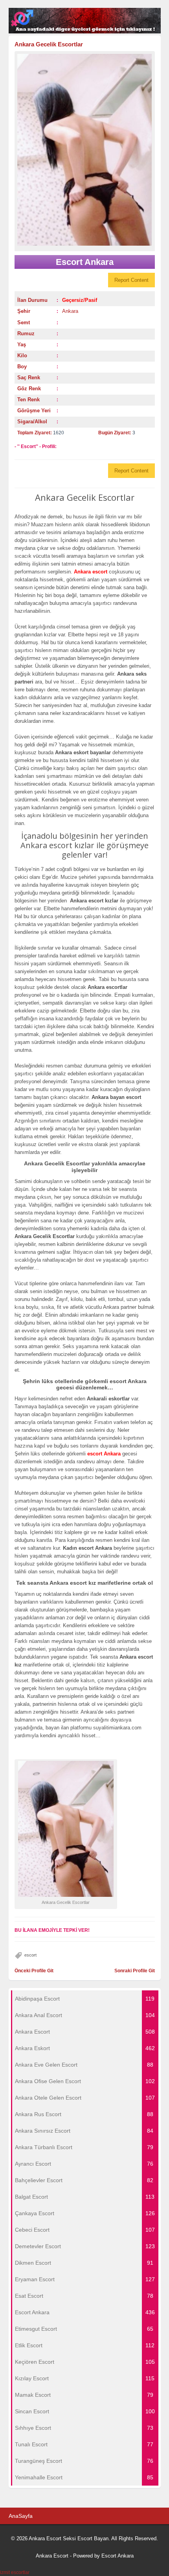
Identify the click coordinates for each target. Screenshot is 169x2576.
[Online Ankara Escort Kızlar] (85, 32)
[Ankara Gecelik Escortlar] (85, 150)
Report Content (131, 280)
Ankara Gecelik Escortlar (49, 44)
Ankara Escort (52, 2556)
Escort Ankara (118, 2556)
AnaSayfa (21, 2516)
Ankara (70, 311)
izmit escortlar (15, 2572)
